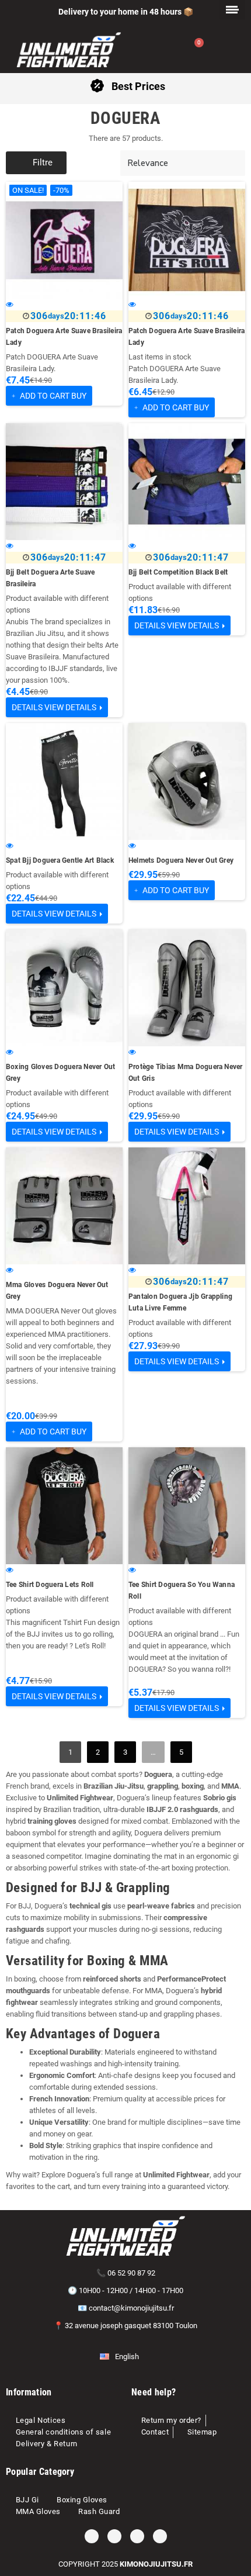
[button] (36, 163)
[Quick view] (10, 304)
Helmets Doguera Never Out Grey (181, 860)
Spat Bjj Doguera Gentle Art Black (60, 860)
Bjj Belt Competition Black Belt (178, 572)
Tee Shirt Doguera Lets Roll (50, 1585)
